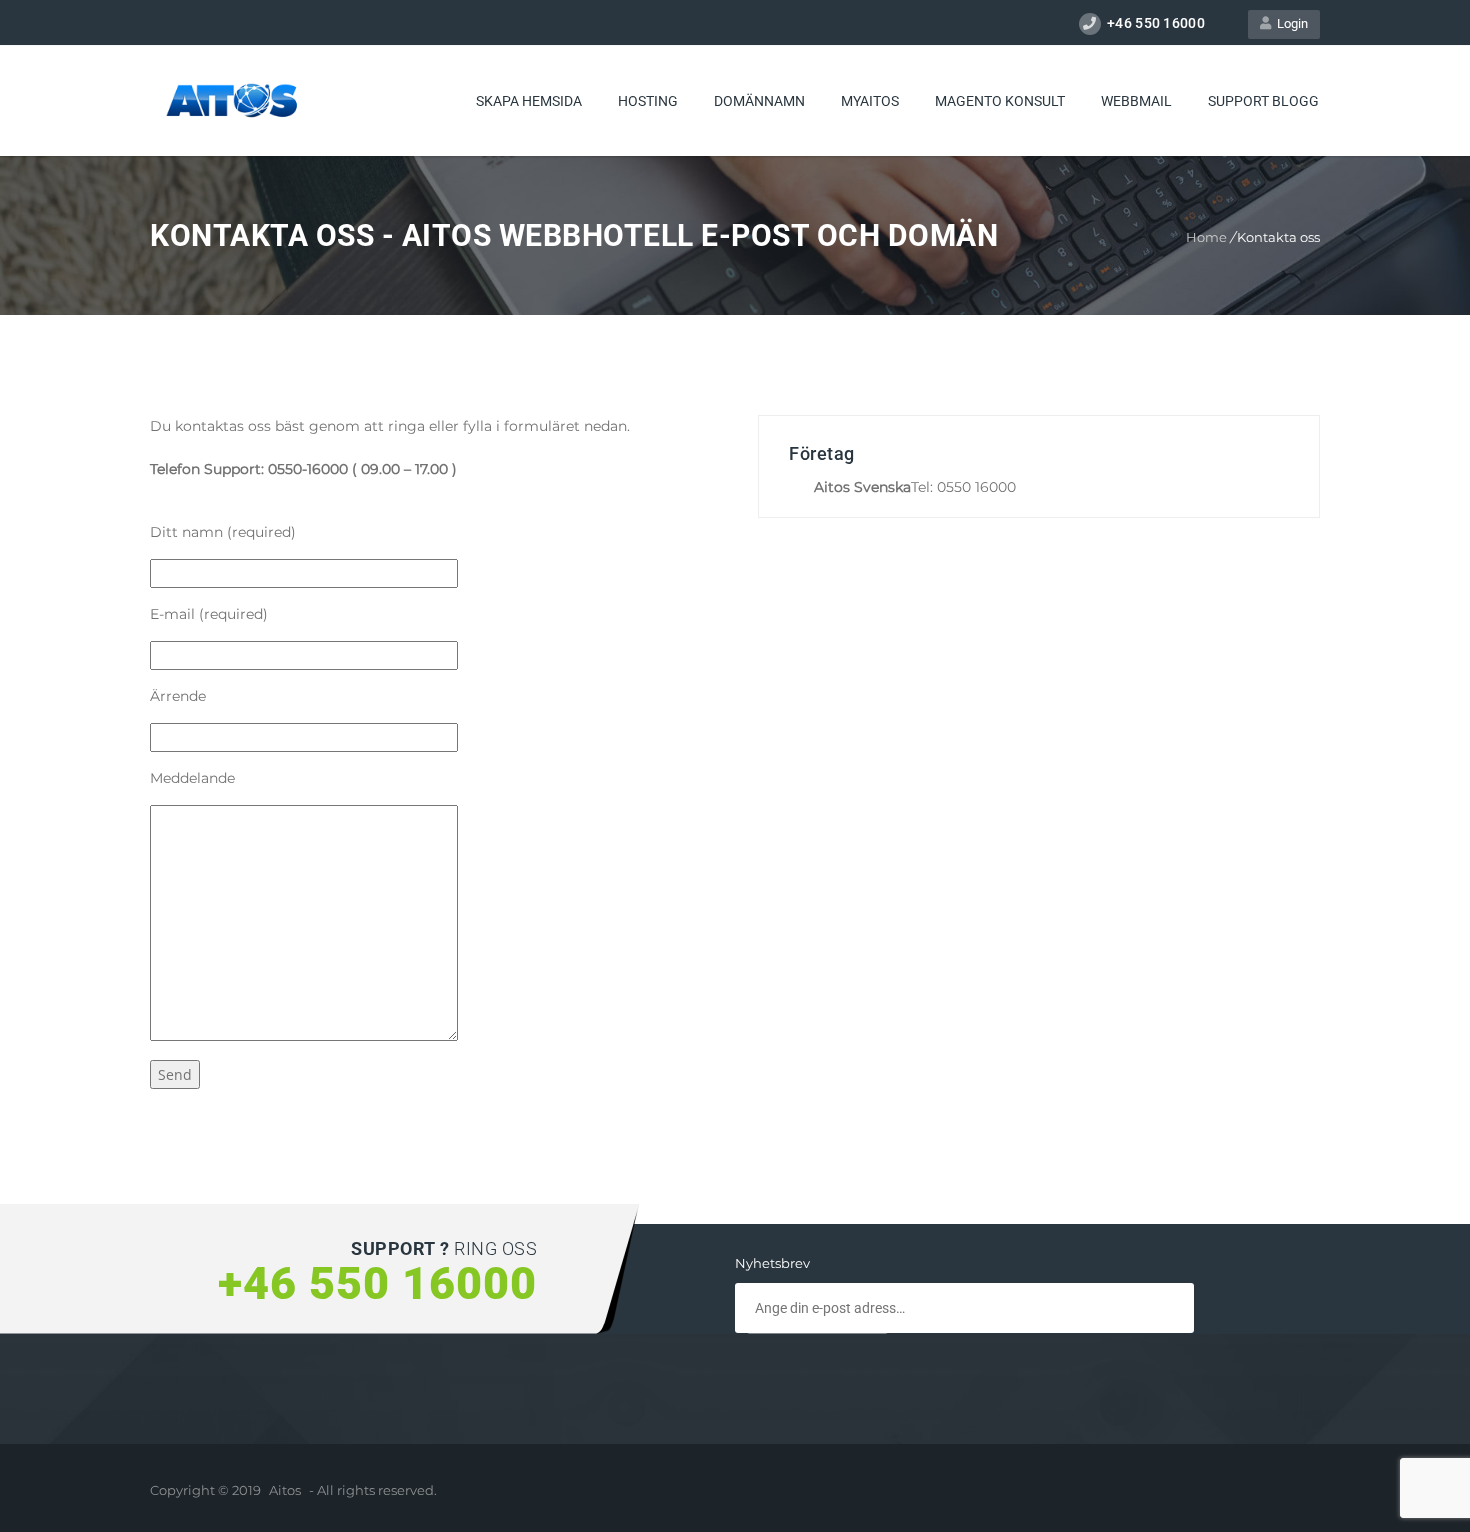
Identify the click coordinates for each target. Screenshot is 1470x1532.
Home (1206, 237)
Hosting (648, 101)
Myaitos (870, 101)
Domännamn (759, 101)
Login (1289, 23)
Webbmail (1136, 101)
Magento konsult (1000, 101)
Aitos (285, 1490)
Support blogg (1263, 101)
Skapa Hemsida (529, 101)
